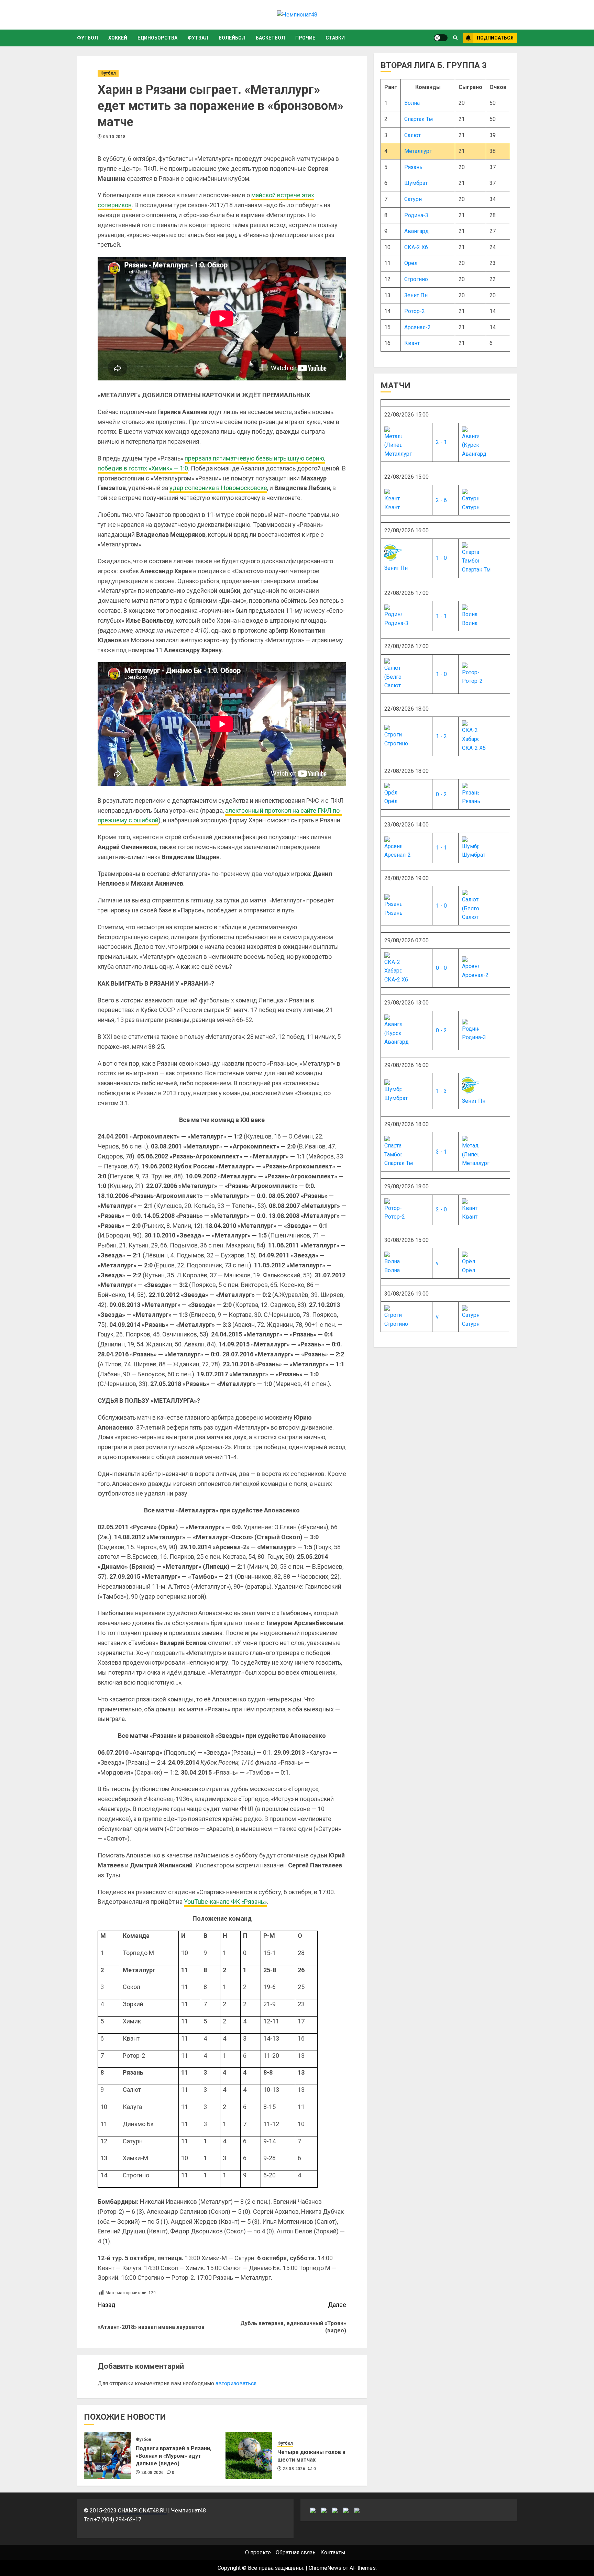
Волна (412, 103)
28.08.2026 (153, 2473)
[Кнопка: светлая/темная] (441, 38)
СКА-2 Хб (416, 247)
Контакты (333, 2552)
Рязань (413, 167)
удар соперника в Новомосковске (218, 488)
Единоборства (157, 38)
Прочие (305, 38)
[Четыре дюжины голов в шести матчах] (249, 2455)
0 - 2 (441, 794)
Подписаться (495, 38)
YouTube (225, 1902)
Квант (412, 343)
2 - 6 (441, 500)
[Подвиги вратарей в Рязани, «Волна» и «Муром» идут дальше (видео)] (107, 2455)
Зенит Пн (416, 295)
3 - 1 (441, 1152)
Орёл (411, 263)
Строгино (416, 279)
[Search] (455, 38)
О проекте (258, 2552)
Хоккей (118, 38)
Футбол (87, 38)
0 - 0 (441, 968)
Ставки (335, 38)
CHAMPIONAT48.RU (142, 2511)
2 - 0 (441, 1209)
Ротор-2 (415, 311)
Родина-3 (416, 215)
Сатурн (413, 199)
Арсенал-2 (417, 327)
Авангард (416, 231)
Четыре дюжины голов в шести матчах (311, 2456)
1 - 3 (441, 1091)
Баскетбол (270, 38)
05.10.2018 (114, 137)
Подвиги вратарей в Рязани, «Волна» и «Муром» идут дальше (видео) (174, 2456)
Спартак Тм (419, 119)
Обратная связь (296, 2552)
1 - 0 (441, 558)
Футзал (198, 38)
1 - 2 (441, 736)
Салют (412, 135)
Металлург (418, 151)
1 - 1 (441, 616)
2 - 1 (441, 442)
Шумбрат (416, 183)
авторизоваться (236, 2383)
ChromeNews (325, 2568)
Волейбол (232, 38)
